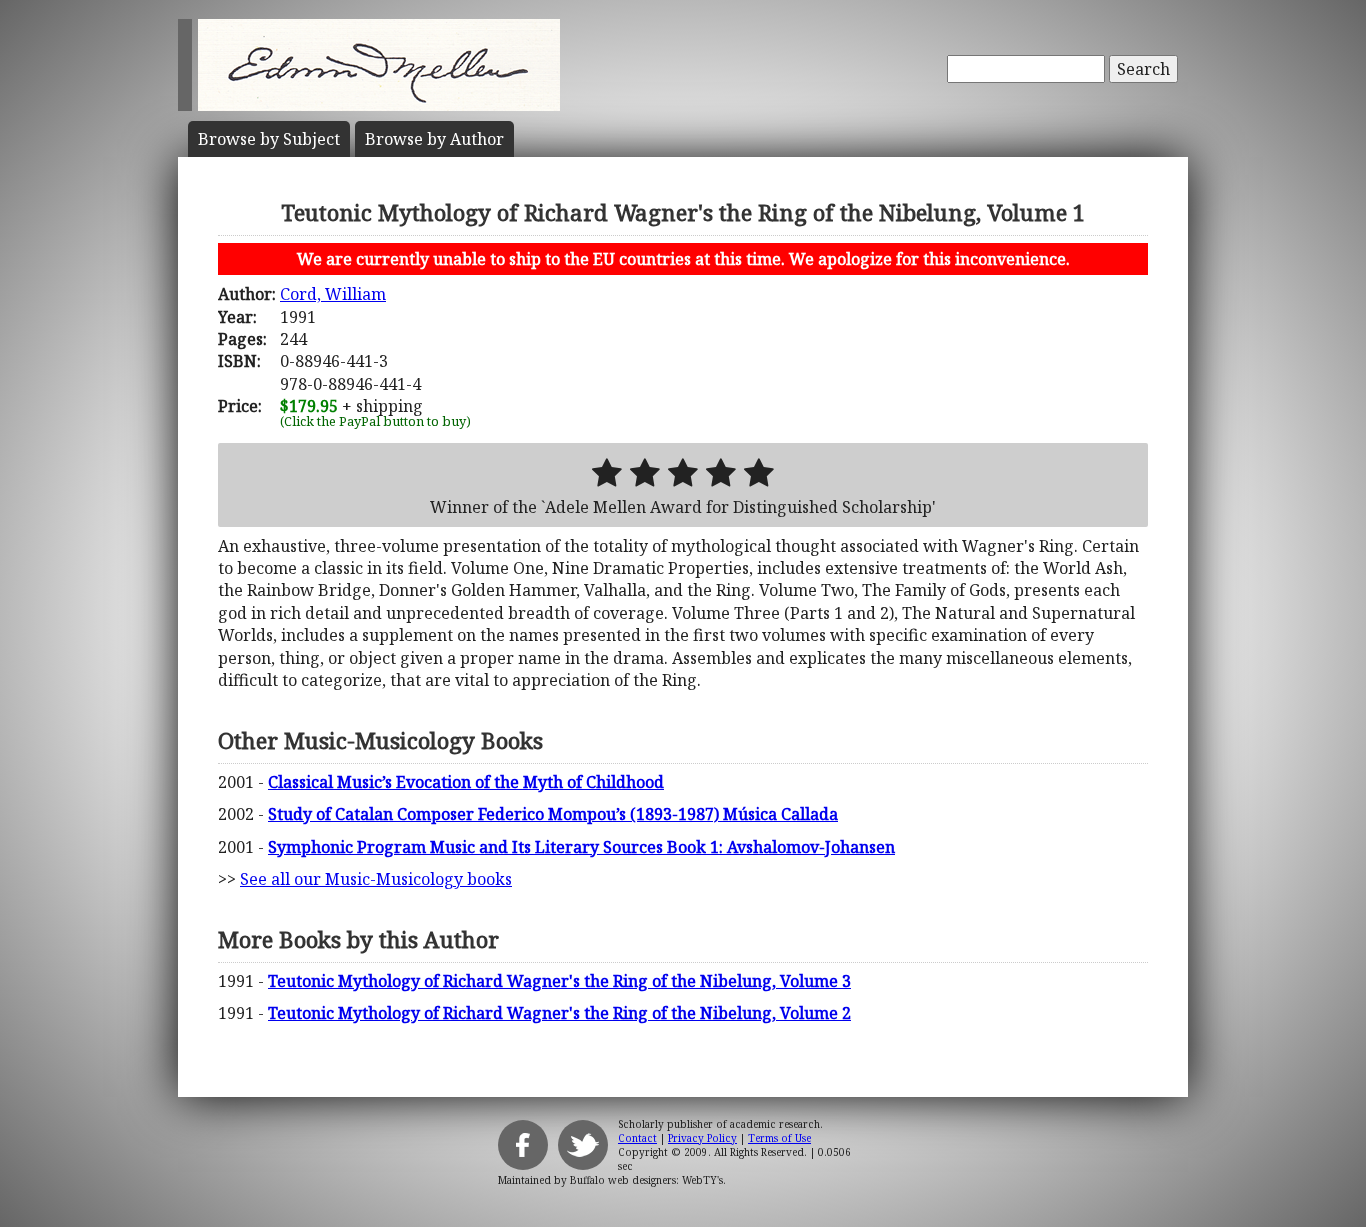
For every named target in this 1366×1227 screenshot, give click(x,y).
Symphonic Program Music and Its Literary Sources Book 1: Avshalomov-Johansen (581, 847)
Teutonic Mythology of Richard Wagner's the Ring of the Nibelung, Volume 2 (559, 1013)
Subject (269, 139)
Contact (637, 1138)
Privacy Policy (702, 1138)
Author (434, 139)
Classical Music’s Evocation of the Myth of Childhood (466, 782)
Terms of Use (779, 1138)
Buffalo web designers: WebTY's (646, 1180)
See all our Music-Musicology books (376, 879)
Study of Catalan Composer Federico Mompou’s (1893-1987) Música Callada (553, 814)
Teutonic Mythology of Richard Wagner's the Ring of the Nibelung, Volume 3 (559, 981)
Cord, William (333, 294)
